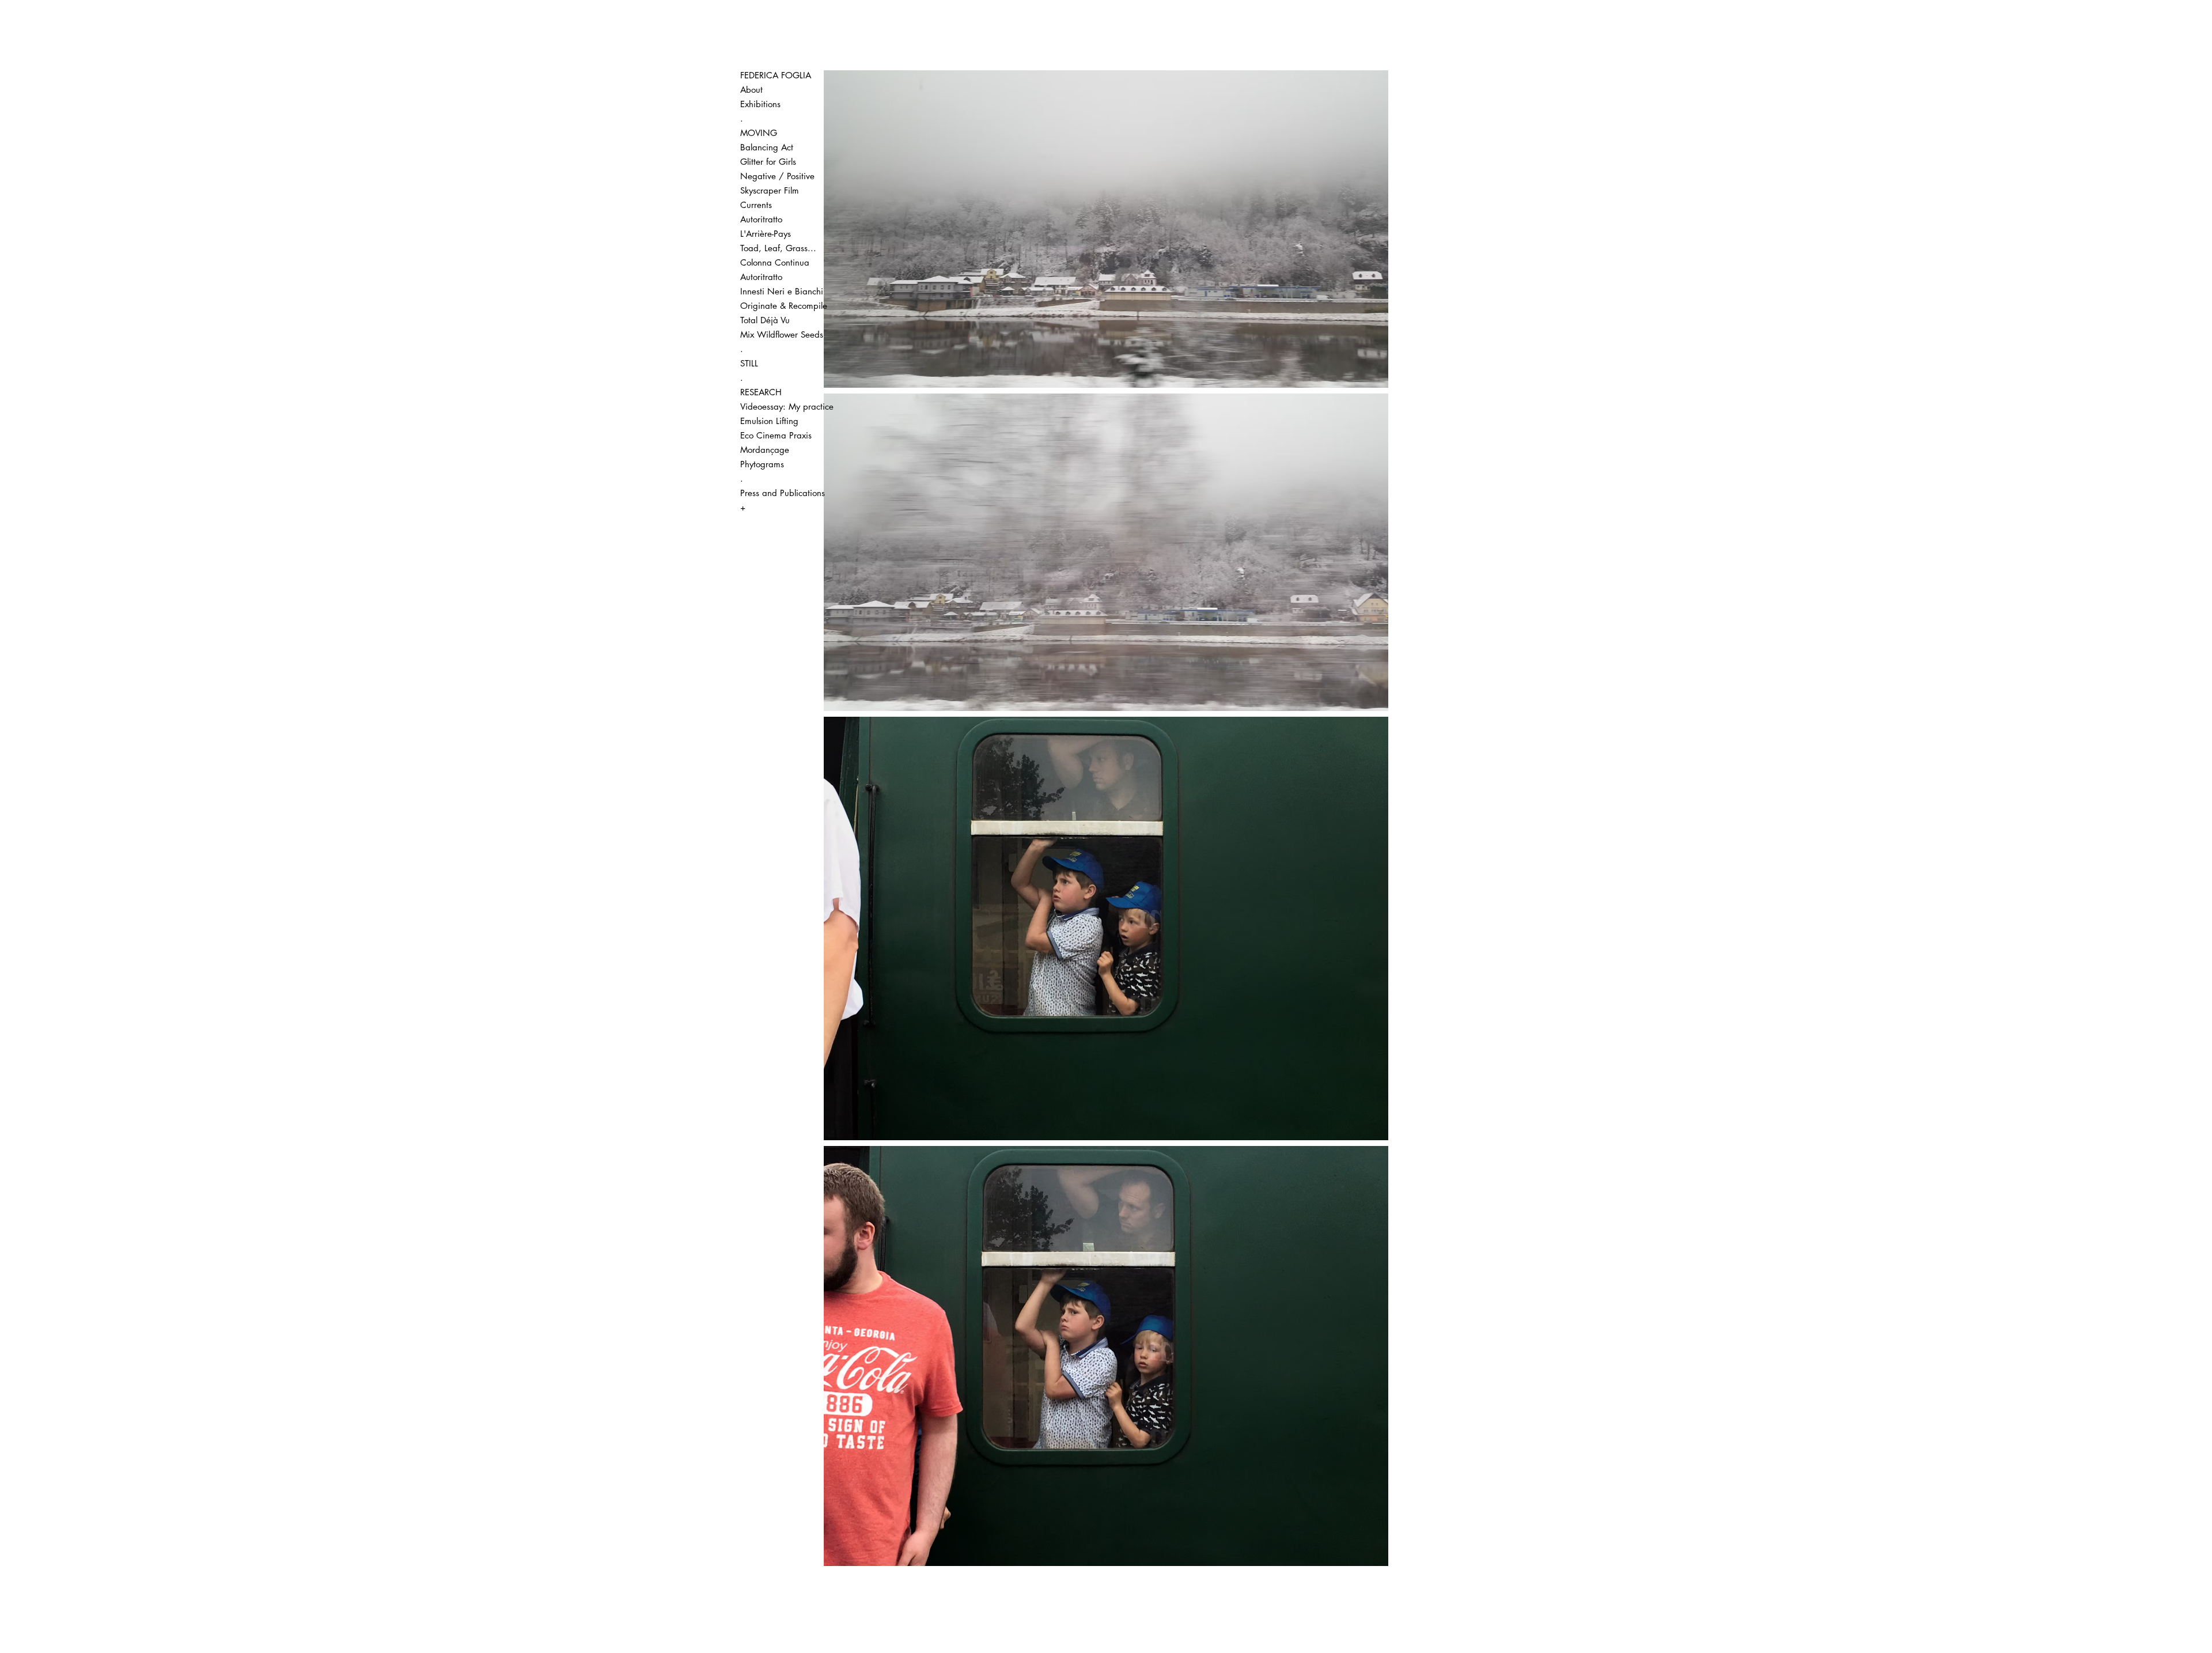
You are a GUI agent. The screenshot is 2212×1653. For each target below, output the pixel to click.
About (751, 90)
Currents (756, 205)
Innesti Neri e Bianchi (782, 291)
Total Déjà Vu (765, 320)
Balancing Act (767, 147)
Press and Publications (782, 493)
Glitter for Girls (768, 162)
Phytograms (762, 464)
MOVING (759, 133)
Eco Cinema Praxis (776, 435)
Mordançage (765, 450)
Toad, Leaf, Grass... (778, 248)
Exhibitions (760, 104)
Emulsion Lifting (769, 421)
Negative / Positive (777, 176)
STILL (749, 363)
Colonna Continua (775, 262)
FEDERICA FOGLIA (776, 75)
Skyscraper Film (770, 190)
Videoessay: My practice (782, 406)
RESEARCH (761, 392)
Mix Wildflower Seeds (782, 334)
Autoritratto (761, 219)
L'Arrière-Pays (766, 234)
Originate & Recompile (782, 306)
